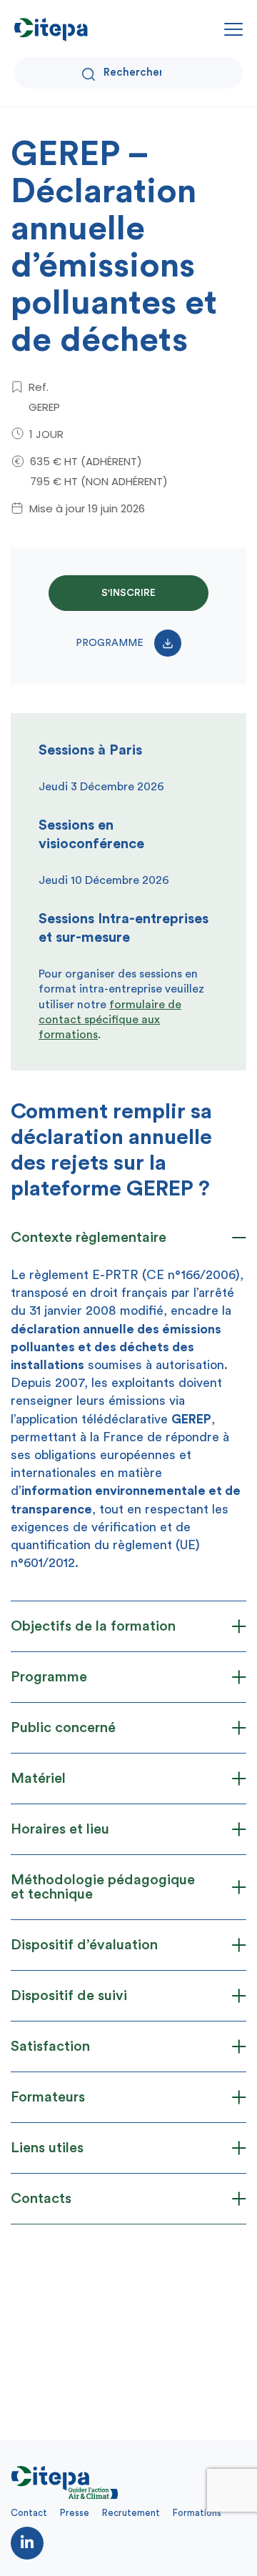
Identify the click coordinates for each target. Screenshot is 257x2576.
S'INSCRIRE (128, 593)
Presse (75, 2513)
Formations (197, 2513)
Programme (110, 643)
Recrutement (131, 2513)
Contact (29, 2513)
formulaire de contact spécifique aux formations (110, 1020)
